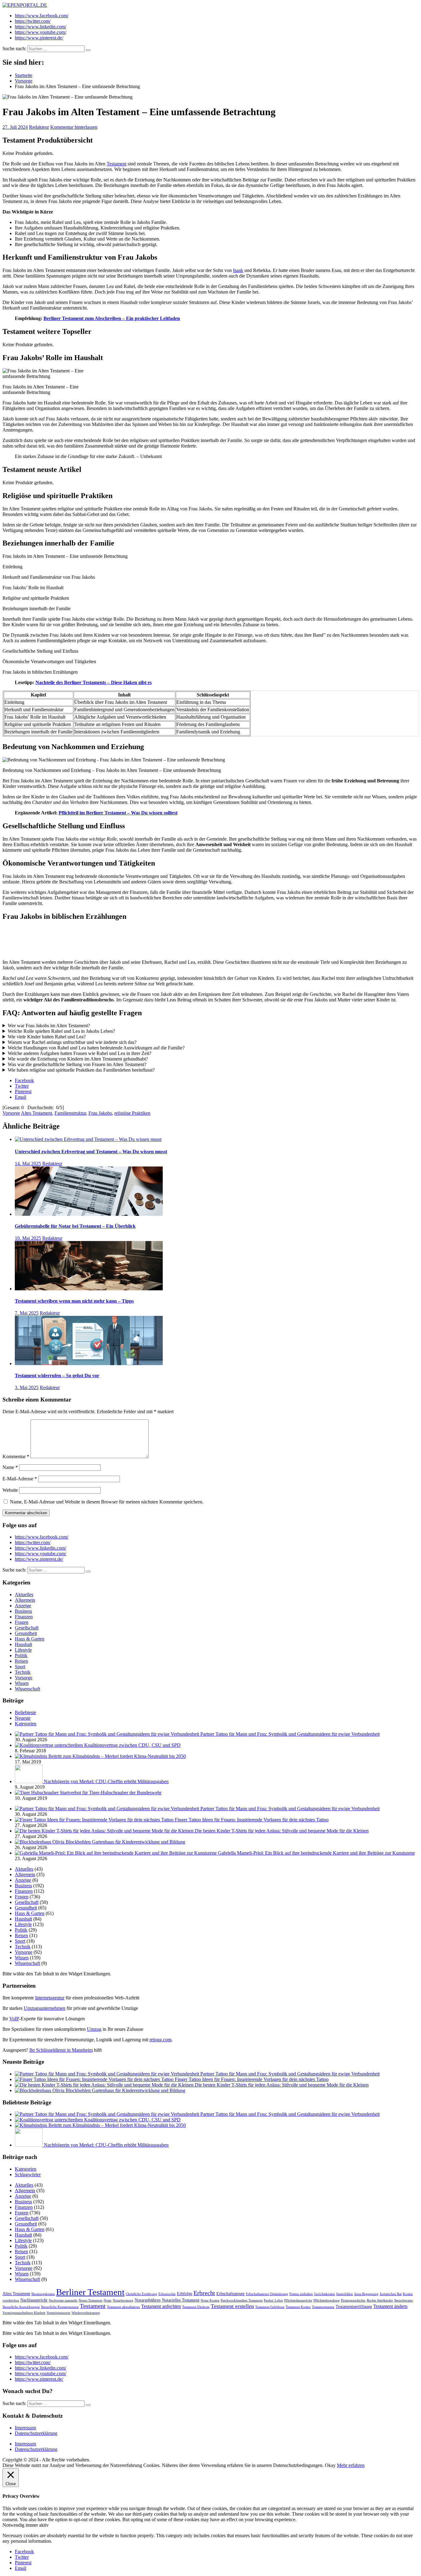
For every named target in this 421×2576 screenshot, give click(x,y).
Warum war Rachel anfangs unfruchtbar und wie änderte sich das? (72, 1042)
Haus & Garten (30, 1639)
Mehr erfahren (351, 2465)
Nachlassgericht (34, 2300)
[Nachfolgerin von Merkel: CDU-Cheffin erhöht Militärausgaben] (29, 1781)
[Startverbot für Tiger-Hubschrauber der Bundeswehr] (37, 1793)
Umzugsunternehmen (45, 2008)
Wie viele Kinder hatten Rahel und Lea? (47, 1037)
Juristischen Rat (391, 2294)
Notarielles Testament (181, 2300)
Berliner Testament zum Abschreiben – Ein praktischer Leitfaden (112, 318)
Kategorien (26, 1724)
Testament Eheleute (196, 2307)
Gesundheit (26, 1633)
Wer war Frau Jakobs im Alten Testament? (49, 1026)
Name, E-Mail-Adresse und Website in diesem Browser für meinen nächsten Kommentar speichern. (107, 1502)
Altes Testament (37, 1113)
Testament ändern (390, 2306)
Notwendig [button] (14, 2525)
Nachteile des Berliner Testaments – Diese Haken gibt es (94, 682)
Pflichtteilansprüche (298, 2300)
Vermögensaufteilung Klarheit (24, 2313)
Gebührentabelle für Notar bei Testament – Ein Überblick (75, 1226)
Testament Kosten (298, 2307)
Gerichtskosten (325, 2294)
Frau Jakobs (100, 1113)
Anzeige (23, 1606)
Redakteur (39, 127)
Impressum (25, 2428)
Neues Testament (90, 2300)
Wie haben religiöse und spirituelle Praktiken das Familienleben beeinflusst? (81, 1070)
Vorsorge (11, 1113)
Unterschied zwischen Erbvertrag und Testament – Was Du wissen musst (91, 1152)
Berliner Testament (90, 2292)
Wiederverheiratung (86, 2313)
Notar (108, 2300)
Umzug (94, 2029)
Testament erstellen (232, 2306)
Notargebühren (148, 2300)
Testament (116, 164)
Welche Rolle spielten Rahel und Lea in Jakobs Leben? (61, 1031)
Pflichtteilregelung (327, 2300)
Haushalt (23, 1644)
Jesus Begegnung (366, 2294)
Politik (21, 1655)
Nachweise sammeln (63, 2300)
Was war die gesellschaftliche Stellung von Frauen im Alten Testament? (77, 1064)
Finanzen (24, 1617)
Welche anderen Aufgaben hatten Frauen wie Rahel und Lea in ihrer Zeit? (80, 1053)
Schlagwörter (28, 2174)
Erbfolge (185, 2294)
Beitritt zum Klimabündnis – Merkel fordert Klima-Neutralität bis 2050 (117, 1756)
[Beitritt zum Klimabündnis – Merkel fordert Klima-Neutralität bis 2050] (32, 1756)
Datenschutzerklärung (36, 2433)
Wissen (22, 1683)
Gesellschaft (27, 1628)
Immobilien (345, 2294)
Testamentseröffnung (354, 2307)
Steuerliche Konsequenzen (60, 2307)
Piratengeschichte (353, 2300)
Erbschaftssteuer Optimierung (267, 2294)
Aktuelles (24, 1594)
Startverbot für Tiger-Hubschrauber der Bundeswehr (111, 1793)
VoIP (14, 2019)
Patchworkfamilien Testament (242, 2300)
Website (10, 1490)
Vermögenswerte (58, 2313)
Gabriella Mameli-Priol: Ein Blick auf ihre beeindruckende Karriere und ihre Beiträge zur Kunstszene (316, 1853)
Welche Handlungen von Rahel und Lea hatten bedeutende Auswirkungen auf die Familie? (96, 1048)
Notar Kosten (210, 2300)
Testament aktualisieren (123, 2307)
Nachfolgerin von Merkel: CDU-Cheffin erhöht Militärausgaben (106, 1781)
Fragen (22, 1622)
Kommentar (16, 1456)
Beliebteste (25, 1712)
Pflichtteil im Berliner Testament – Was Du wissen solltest (118, 813)
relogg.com (160, 2040)
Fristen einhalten (301, 2294)
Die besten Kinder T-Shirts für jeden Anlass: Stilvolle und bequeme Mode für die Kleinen (282, 1831)
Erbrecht (204, 2293)
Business (23, 1611)
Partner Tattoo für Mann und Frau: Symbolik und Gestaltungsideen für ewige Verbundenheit (290, 1734)
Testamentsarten (323, 2307)
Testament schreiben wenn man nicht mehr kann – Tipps (74, 1301)
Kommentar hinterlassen (74, 127)
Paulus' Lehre (273, 2300)
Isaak (238, 270)
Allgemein (25, 1600)
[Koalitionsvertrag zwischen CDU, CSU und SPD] (49, 1745)
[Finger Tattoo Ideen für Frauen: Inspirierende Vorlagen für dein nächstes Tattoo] (95, 1820)
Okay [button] (330, 2465)
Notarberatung (123, 2300)
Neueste (23, 1718)
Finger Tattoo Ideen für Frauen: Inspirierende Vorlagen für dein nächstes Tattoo (252, 1820)
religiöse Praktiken (132, 1113)
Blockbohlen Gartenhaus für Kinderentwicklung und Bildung (125, 1842)
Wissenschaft (27, 1689)
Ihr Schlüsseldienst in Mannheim (61, 2050)
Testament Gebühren (270, 2307)
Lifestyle (23, 1650)
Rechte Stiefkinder (380, 2300)
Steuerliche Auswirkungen (21, 2307)
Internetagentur (50, 1998)
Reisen (21, 1661)
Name (10, 1467)
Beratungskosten (43, 2294)
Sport (20, 1667)
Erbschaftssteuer (231, 2294)
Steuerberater (404, 2300)
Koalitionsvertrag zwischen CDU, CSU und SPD (132, 1745)
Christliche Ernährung (141, 2294)
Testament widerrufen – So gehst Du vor (57, 1375)
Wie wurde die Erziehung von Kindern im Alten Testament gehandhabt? (78, 1059)
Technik (23, 1672)
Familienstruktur (70, 1113)
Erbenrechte (167, 2294)
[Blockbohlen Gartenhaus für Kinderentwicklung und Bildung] (40, 1842)
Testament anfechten (161, 2306)
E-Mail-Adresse (20, 1479)
